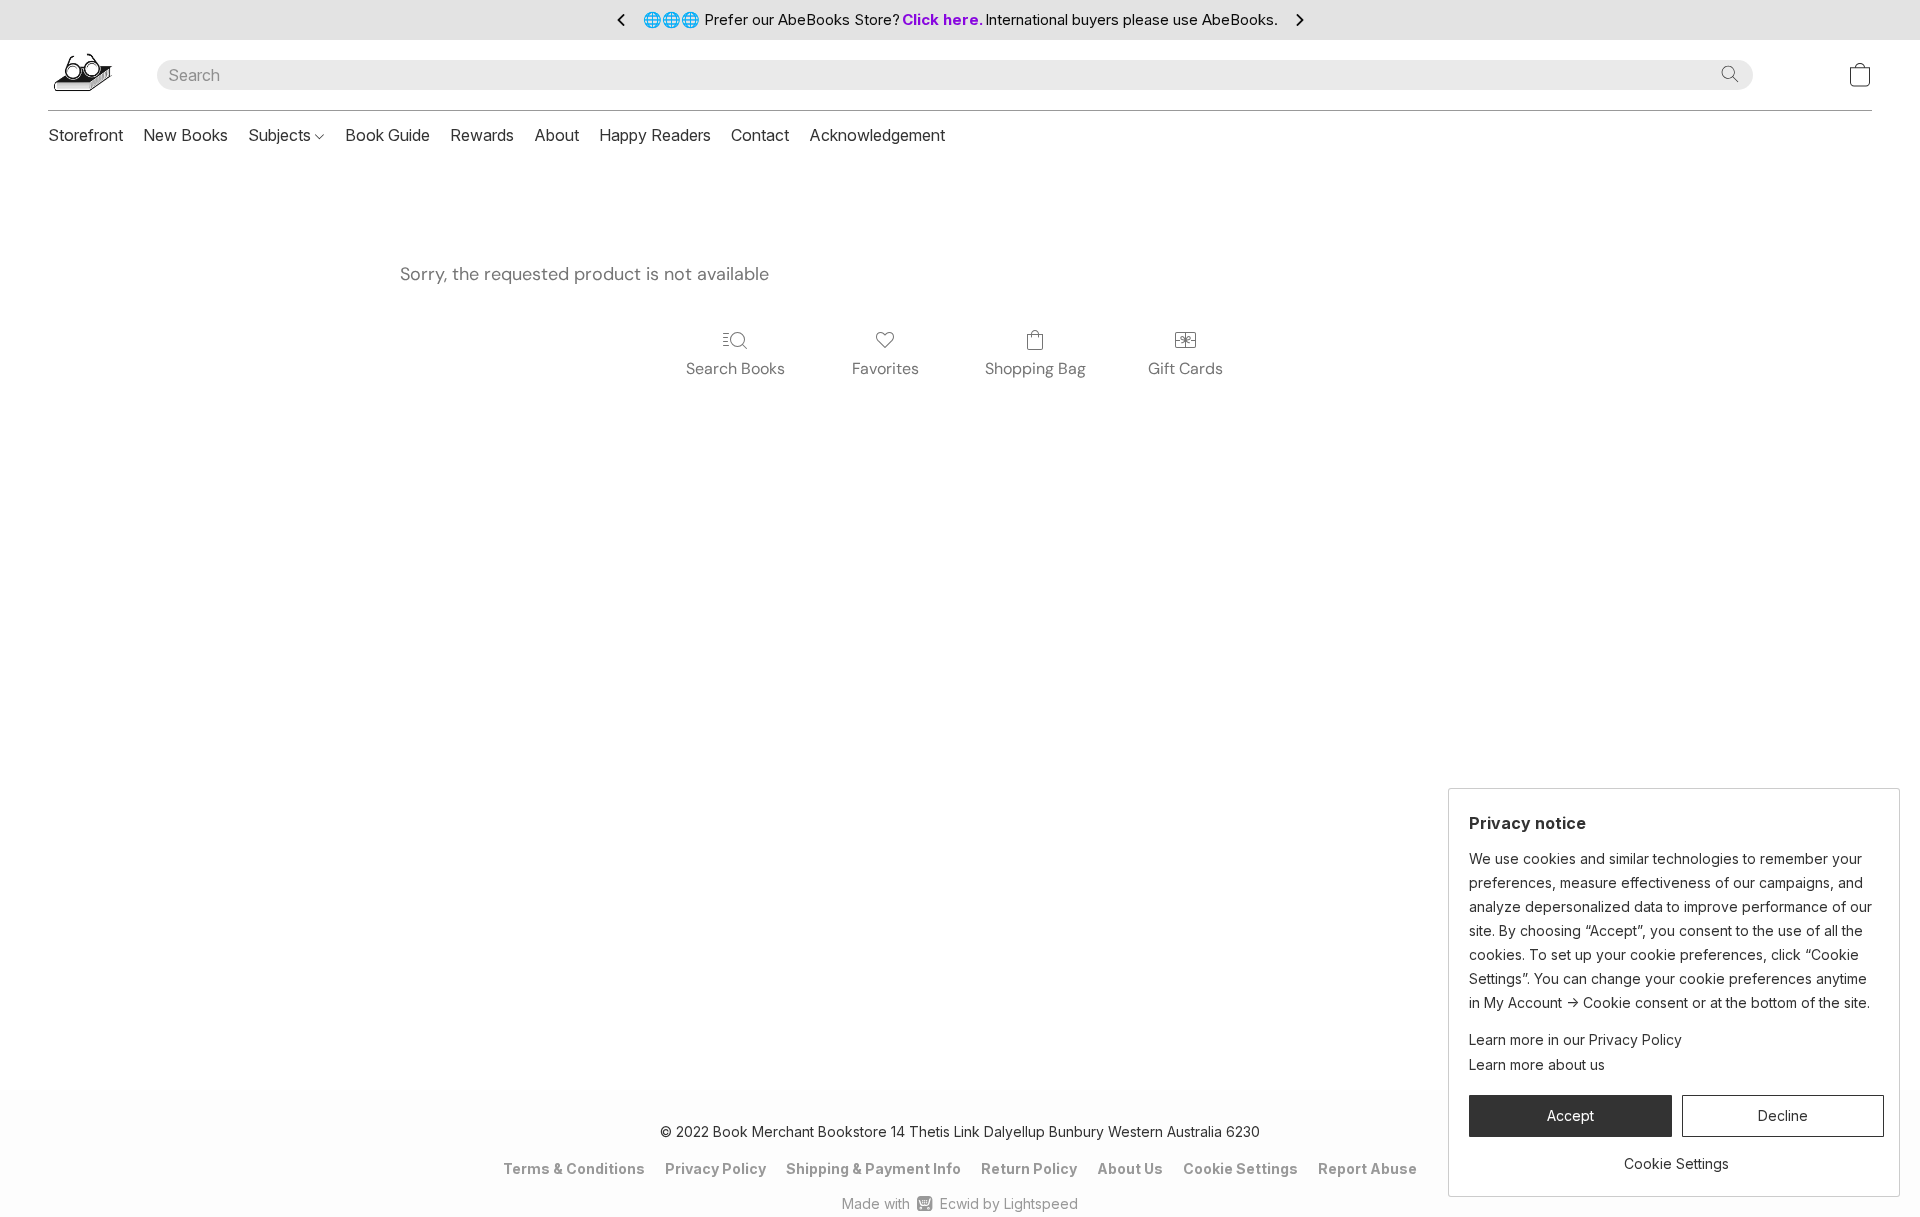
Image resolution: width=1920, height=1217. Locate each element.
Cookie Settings (1240, 1168)
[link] (1676, 1156)
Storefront (85, 135)
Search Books (735, 368)
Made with (959, 1203)
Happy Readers (655, 135)
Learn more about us (1537, 1064)
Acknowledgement (877, 135)
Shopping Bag (1035, 368)
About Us (1130, 1168)
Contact (760, 135)
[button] (82, 75)
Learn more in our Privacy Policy (1575, 1039)
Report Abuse (1367, 1168)
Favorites (885, 368)
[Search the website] (1730, 74)
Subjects (281, 135)
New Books (185, 135)
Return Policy (1029, 1168)
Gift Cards (1185, 368)
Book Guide (387, 135)
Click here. (942, 19)
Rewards (482, 135)
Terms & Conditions (574, 1168)
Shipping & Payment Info (873, 1168)
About (556, 135)
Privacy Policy (715, 1168)
